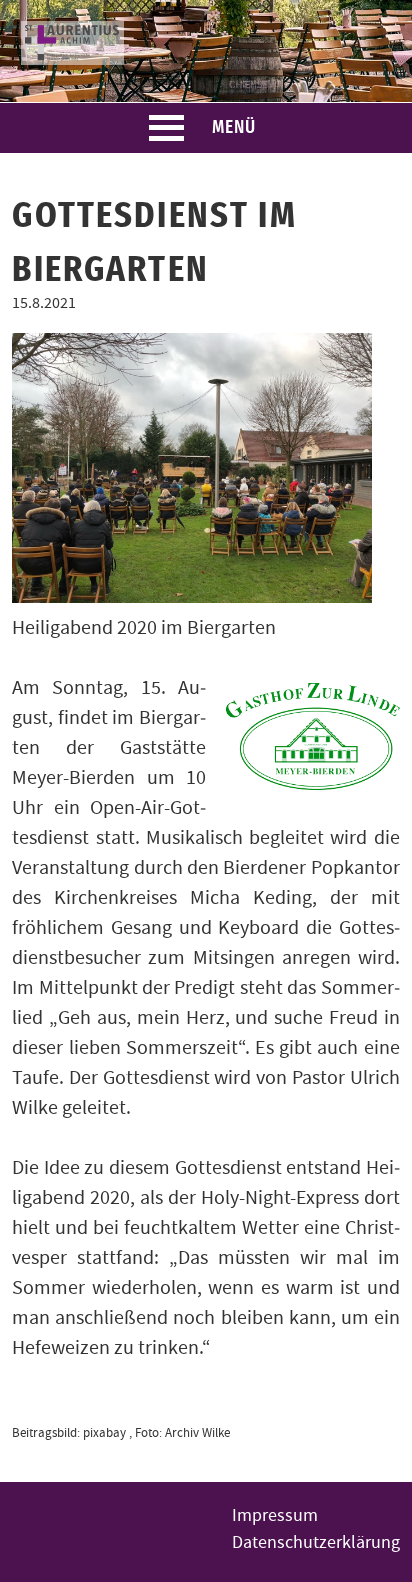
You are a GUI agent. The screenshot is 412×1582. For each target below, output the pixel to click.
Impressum (275, 1515)
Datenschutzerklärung (316, 1542)
